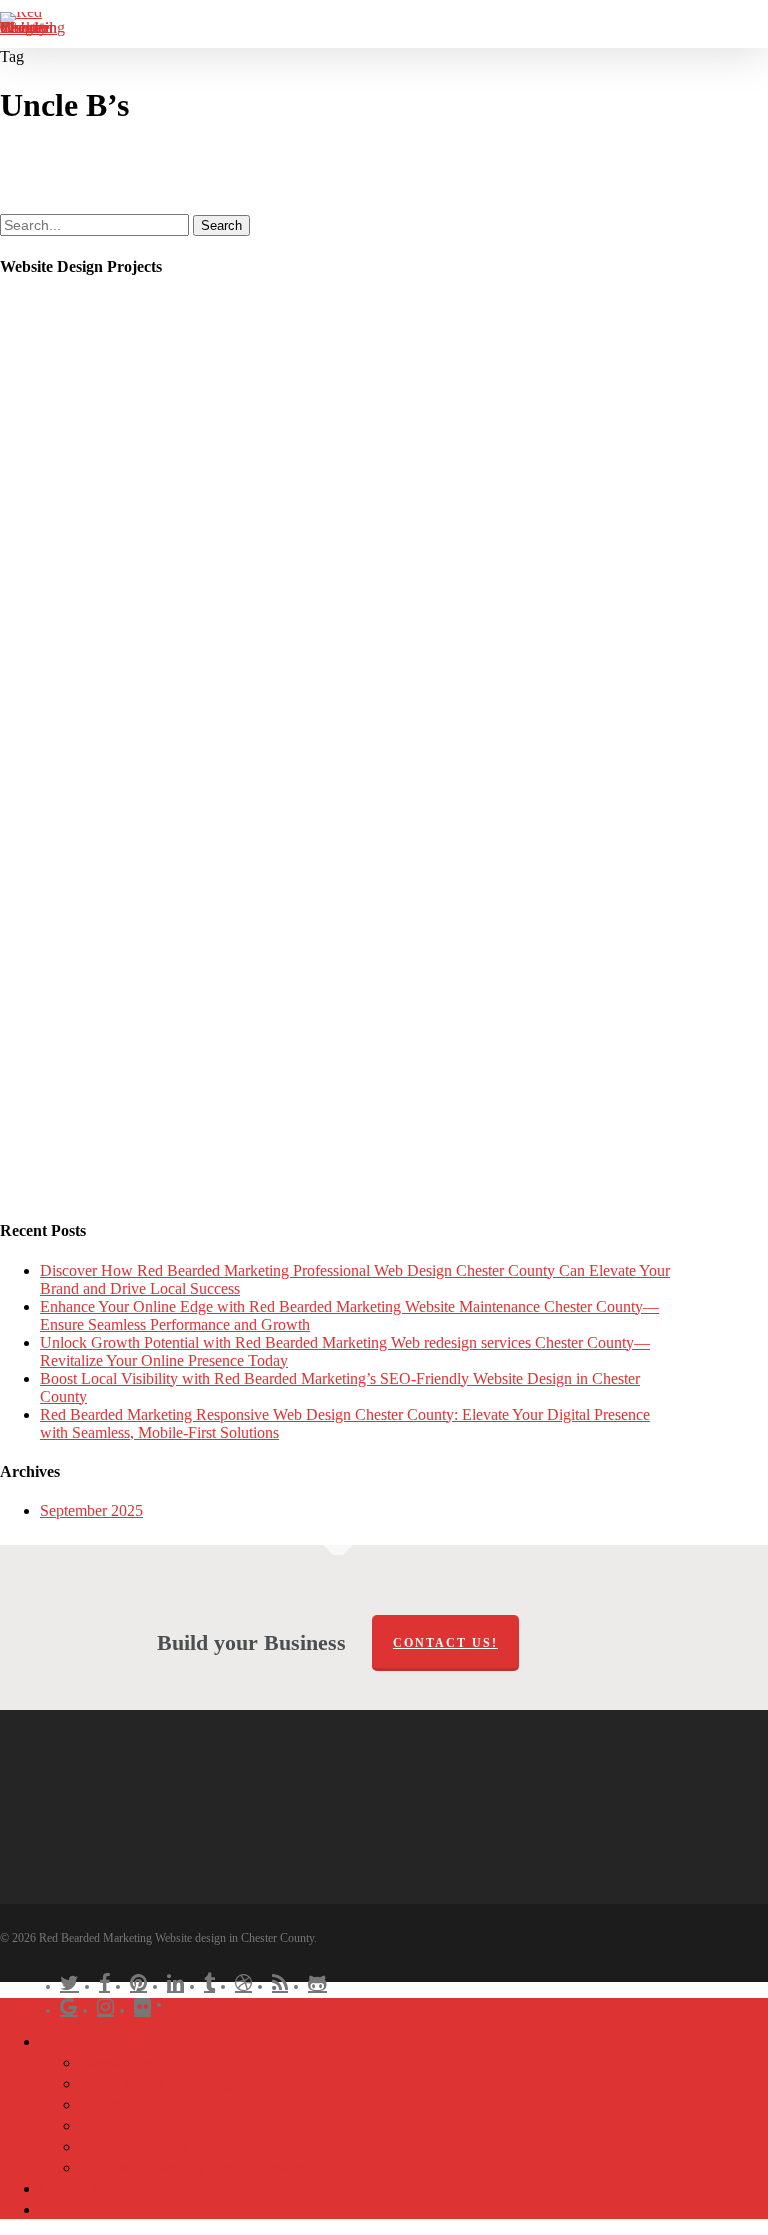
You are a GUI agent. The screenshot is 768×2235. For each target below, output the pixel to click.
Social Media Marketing (156, 2083)
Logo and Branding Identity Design (192, 2167)
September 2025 (91, 1510)
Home (59, 2041)
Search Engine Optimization (169, 2125)
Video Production (135, 2146)
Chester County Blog (107, 2188)
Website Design (129, 2062)
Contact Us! (445, 1643)
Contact (64, 2209)
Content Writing (130, 2104)
